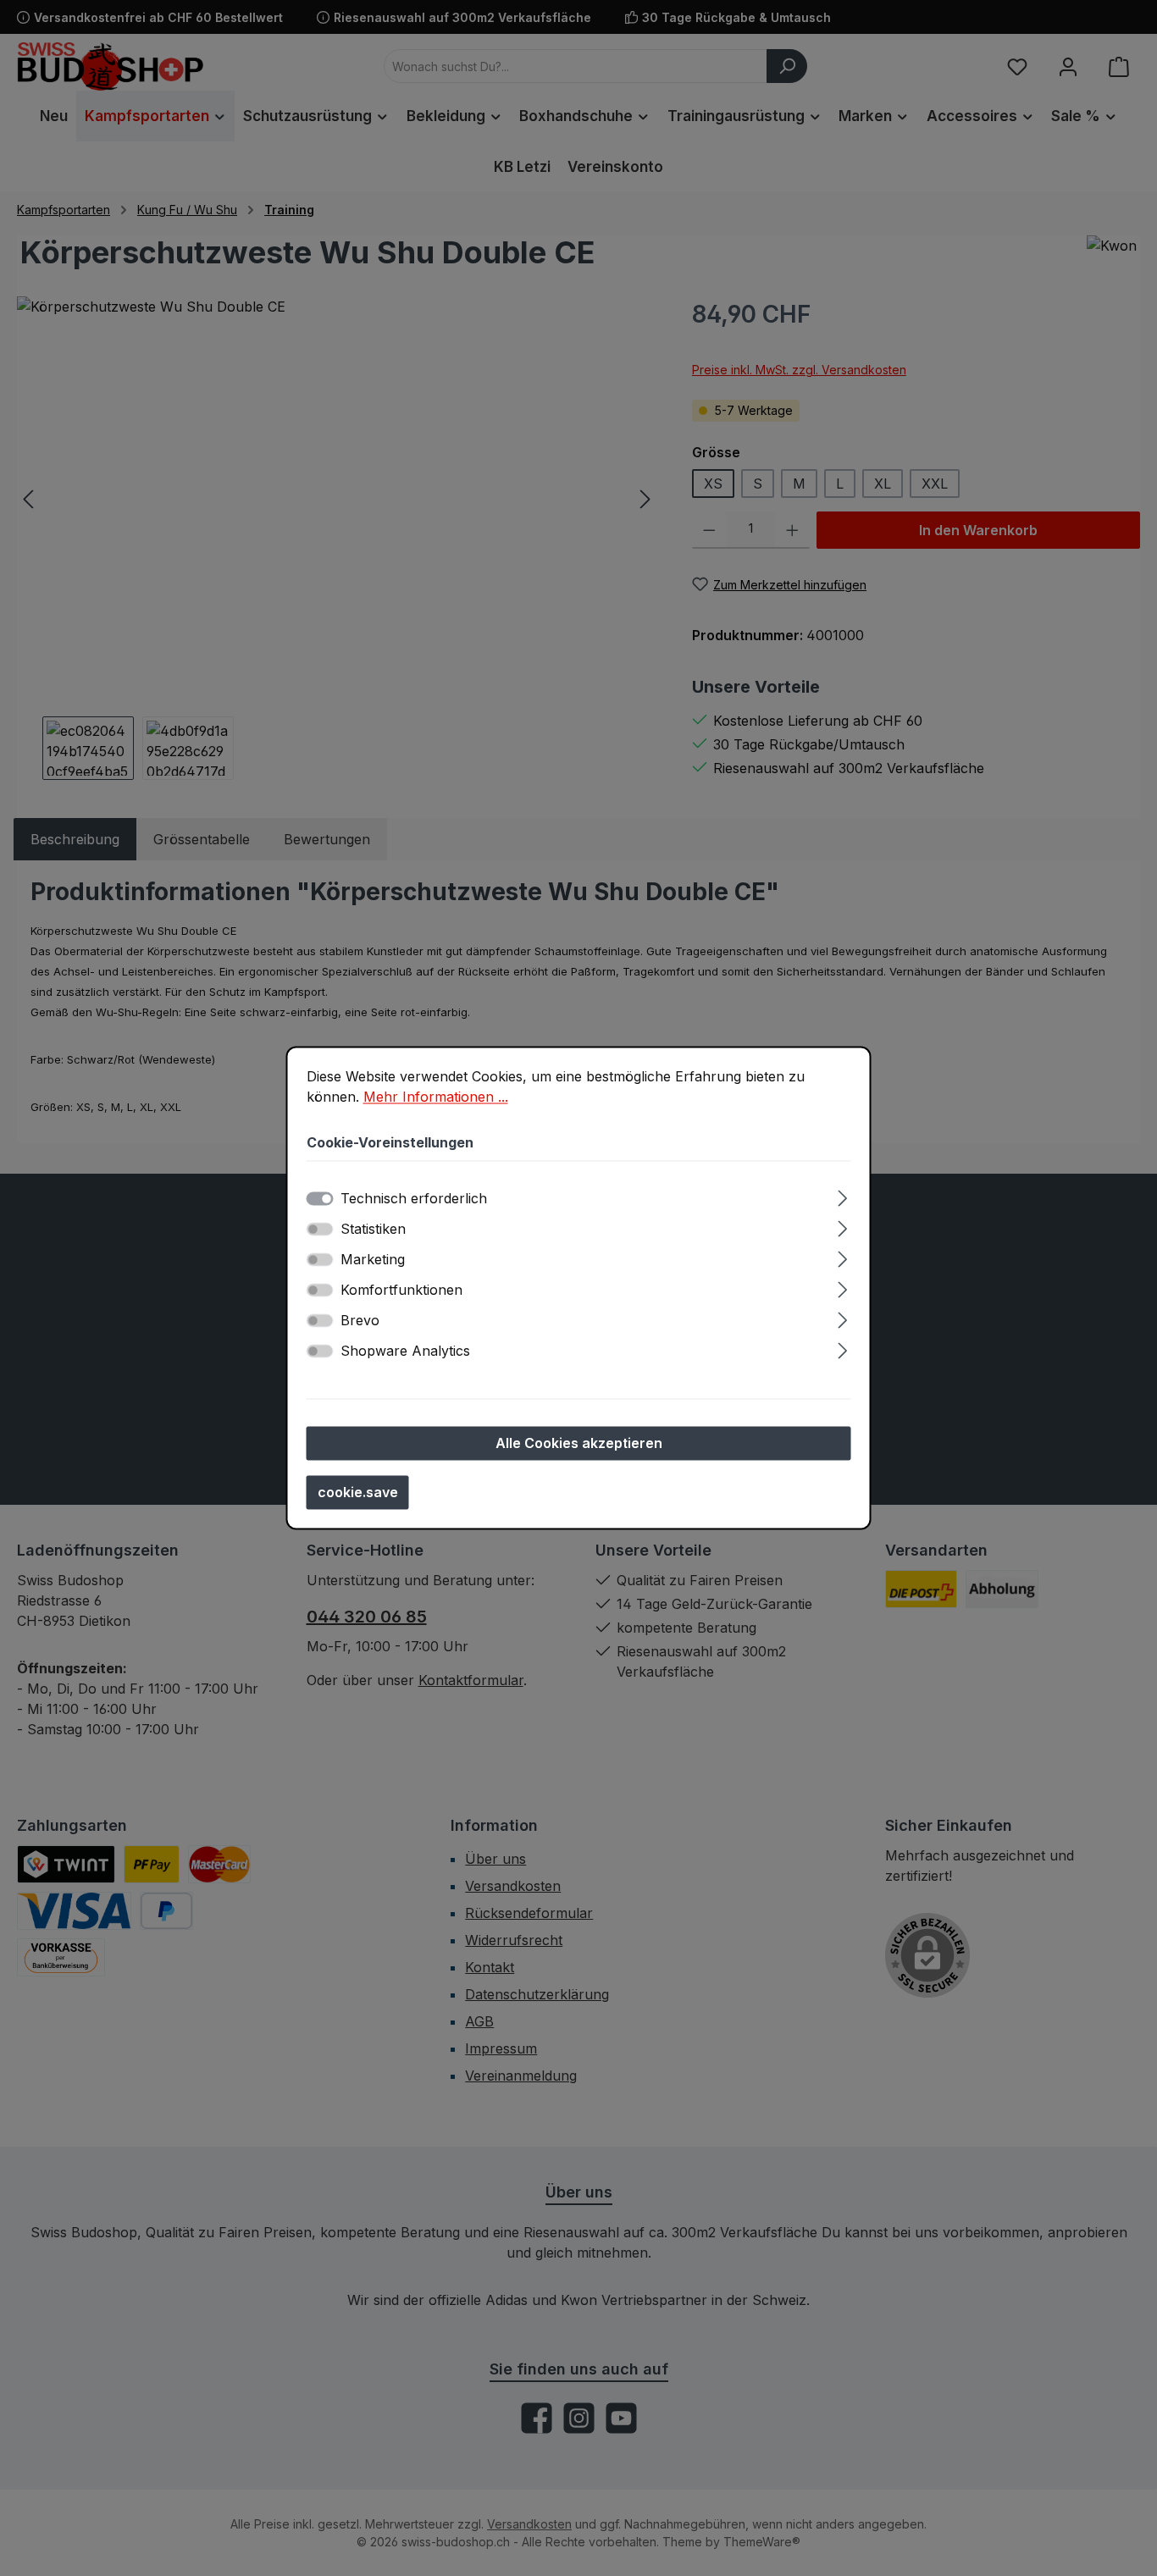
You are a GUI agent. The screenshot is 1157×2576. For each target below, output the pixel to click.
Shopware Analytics (405, 1352)
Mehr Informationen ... (436, 1097)
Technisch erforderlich (414, 1199)
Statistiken (373, 1230)
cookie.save (358, 1493)
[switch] (320, 1230)
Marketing (373, 1260)
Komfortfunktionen (401, 1291)
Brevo (360, 1321)
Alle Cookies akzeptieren (579, 1444)
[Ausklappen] (842, 1196)
